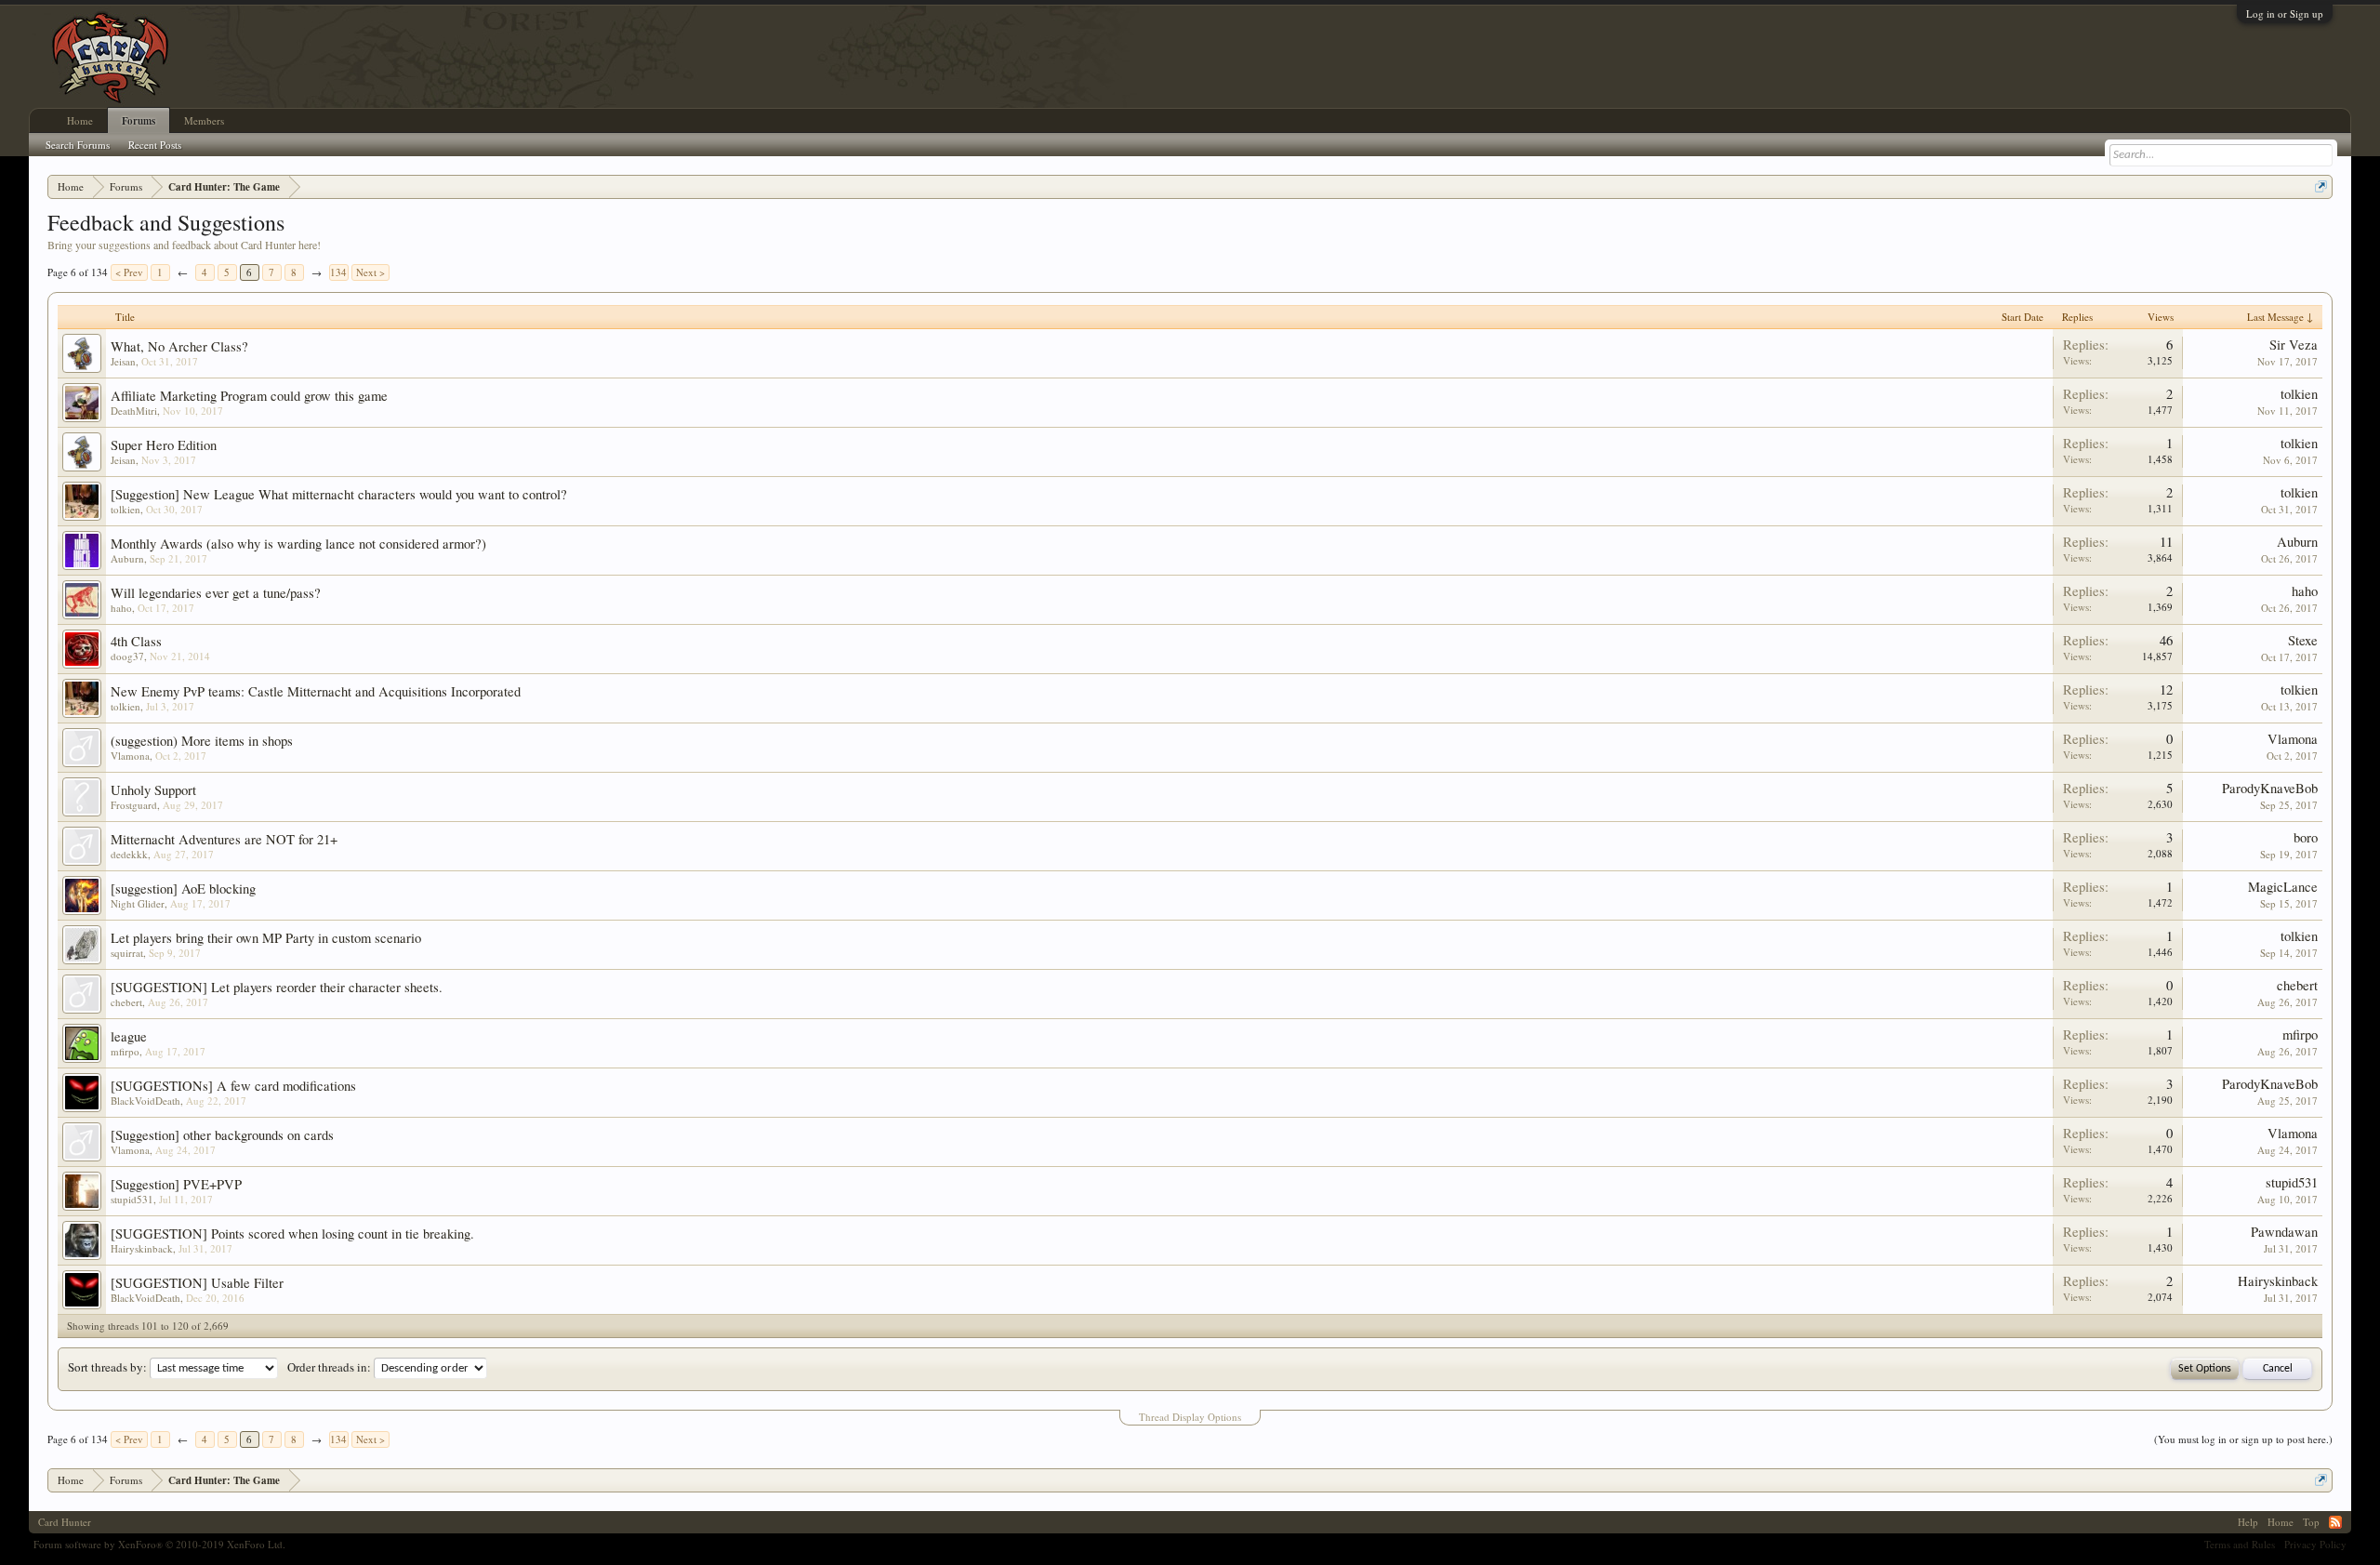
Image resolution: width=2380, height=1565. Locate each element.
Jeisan (123, 361)
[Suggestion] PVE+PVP (176, 1184)
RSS (2335, 1522)
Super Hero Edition (164, 445)
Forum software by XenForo (159, 1544)
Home (80, 120)
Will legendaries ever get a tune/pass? (216, 593)
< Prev (129, 272)
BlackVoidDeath (145, 1101)
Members (204, 120)
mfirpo (125, 1051)
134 (338, 272)
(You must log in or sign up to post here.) (2243, 1439)
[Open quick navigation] (2321, 186)
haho (121, 608)
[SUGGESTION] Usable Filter (197, 1283)
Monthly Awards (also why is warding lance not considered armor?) (298, 544)
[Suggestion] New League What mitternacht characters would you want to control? (339, 494)
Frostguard (134, 805)
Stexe (2303, 640)
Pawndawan (2284, 1232)
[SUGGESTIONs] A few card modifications (233, 1086)
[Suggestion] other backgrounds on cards (222, 1135)
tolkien (2299, 394)
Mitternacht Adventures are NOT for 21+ (224, 839)
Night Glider (138, 903)
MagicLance (2283, 887)
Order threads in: (329, 1367)
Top (2311, 1522)
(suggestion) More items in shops (202, 741)
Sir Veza (2294, 345)
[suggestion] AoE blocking (183, 889)
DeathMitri (134, 411)
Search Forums (78, 145)
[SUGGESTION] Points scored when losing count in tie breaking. (292, 1233)
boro (2306, 837)
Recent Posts (155, 145)
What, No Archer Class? (179, 346)
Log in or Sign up (2285, 13)
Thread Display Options (1190, 1417)
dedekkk (129, 854)
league (129, 1036)
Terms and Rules (2240, 1544)
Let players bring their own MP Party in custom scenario (266, 938)
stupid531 (132, 1199)
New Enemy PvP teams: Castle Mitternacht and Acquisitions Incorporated (316, 691)
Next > (370, 272)
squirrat (127, 953)
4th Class (136, 641)
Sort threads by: (107, 1367)
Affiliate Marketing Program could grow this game (249, 396)
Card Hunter (65, 1522)
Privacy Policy (2315, 1544)
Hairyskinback (142, 1248)
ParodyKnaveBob (2270, 788)
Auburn (127, 558)
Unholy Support (153, 790)
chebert (126, 1002)
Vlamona (130, 756)
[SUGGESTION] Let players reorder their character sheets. (277, 987)
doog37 (127, 656)
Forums (139, 121)
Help (2248, 1522)
